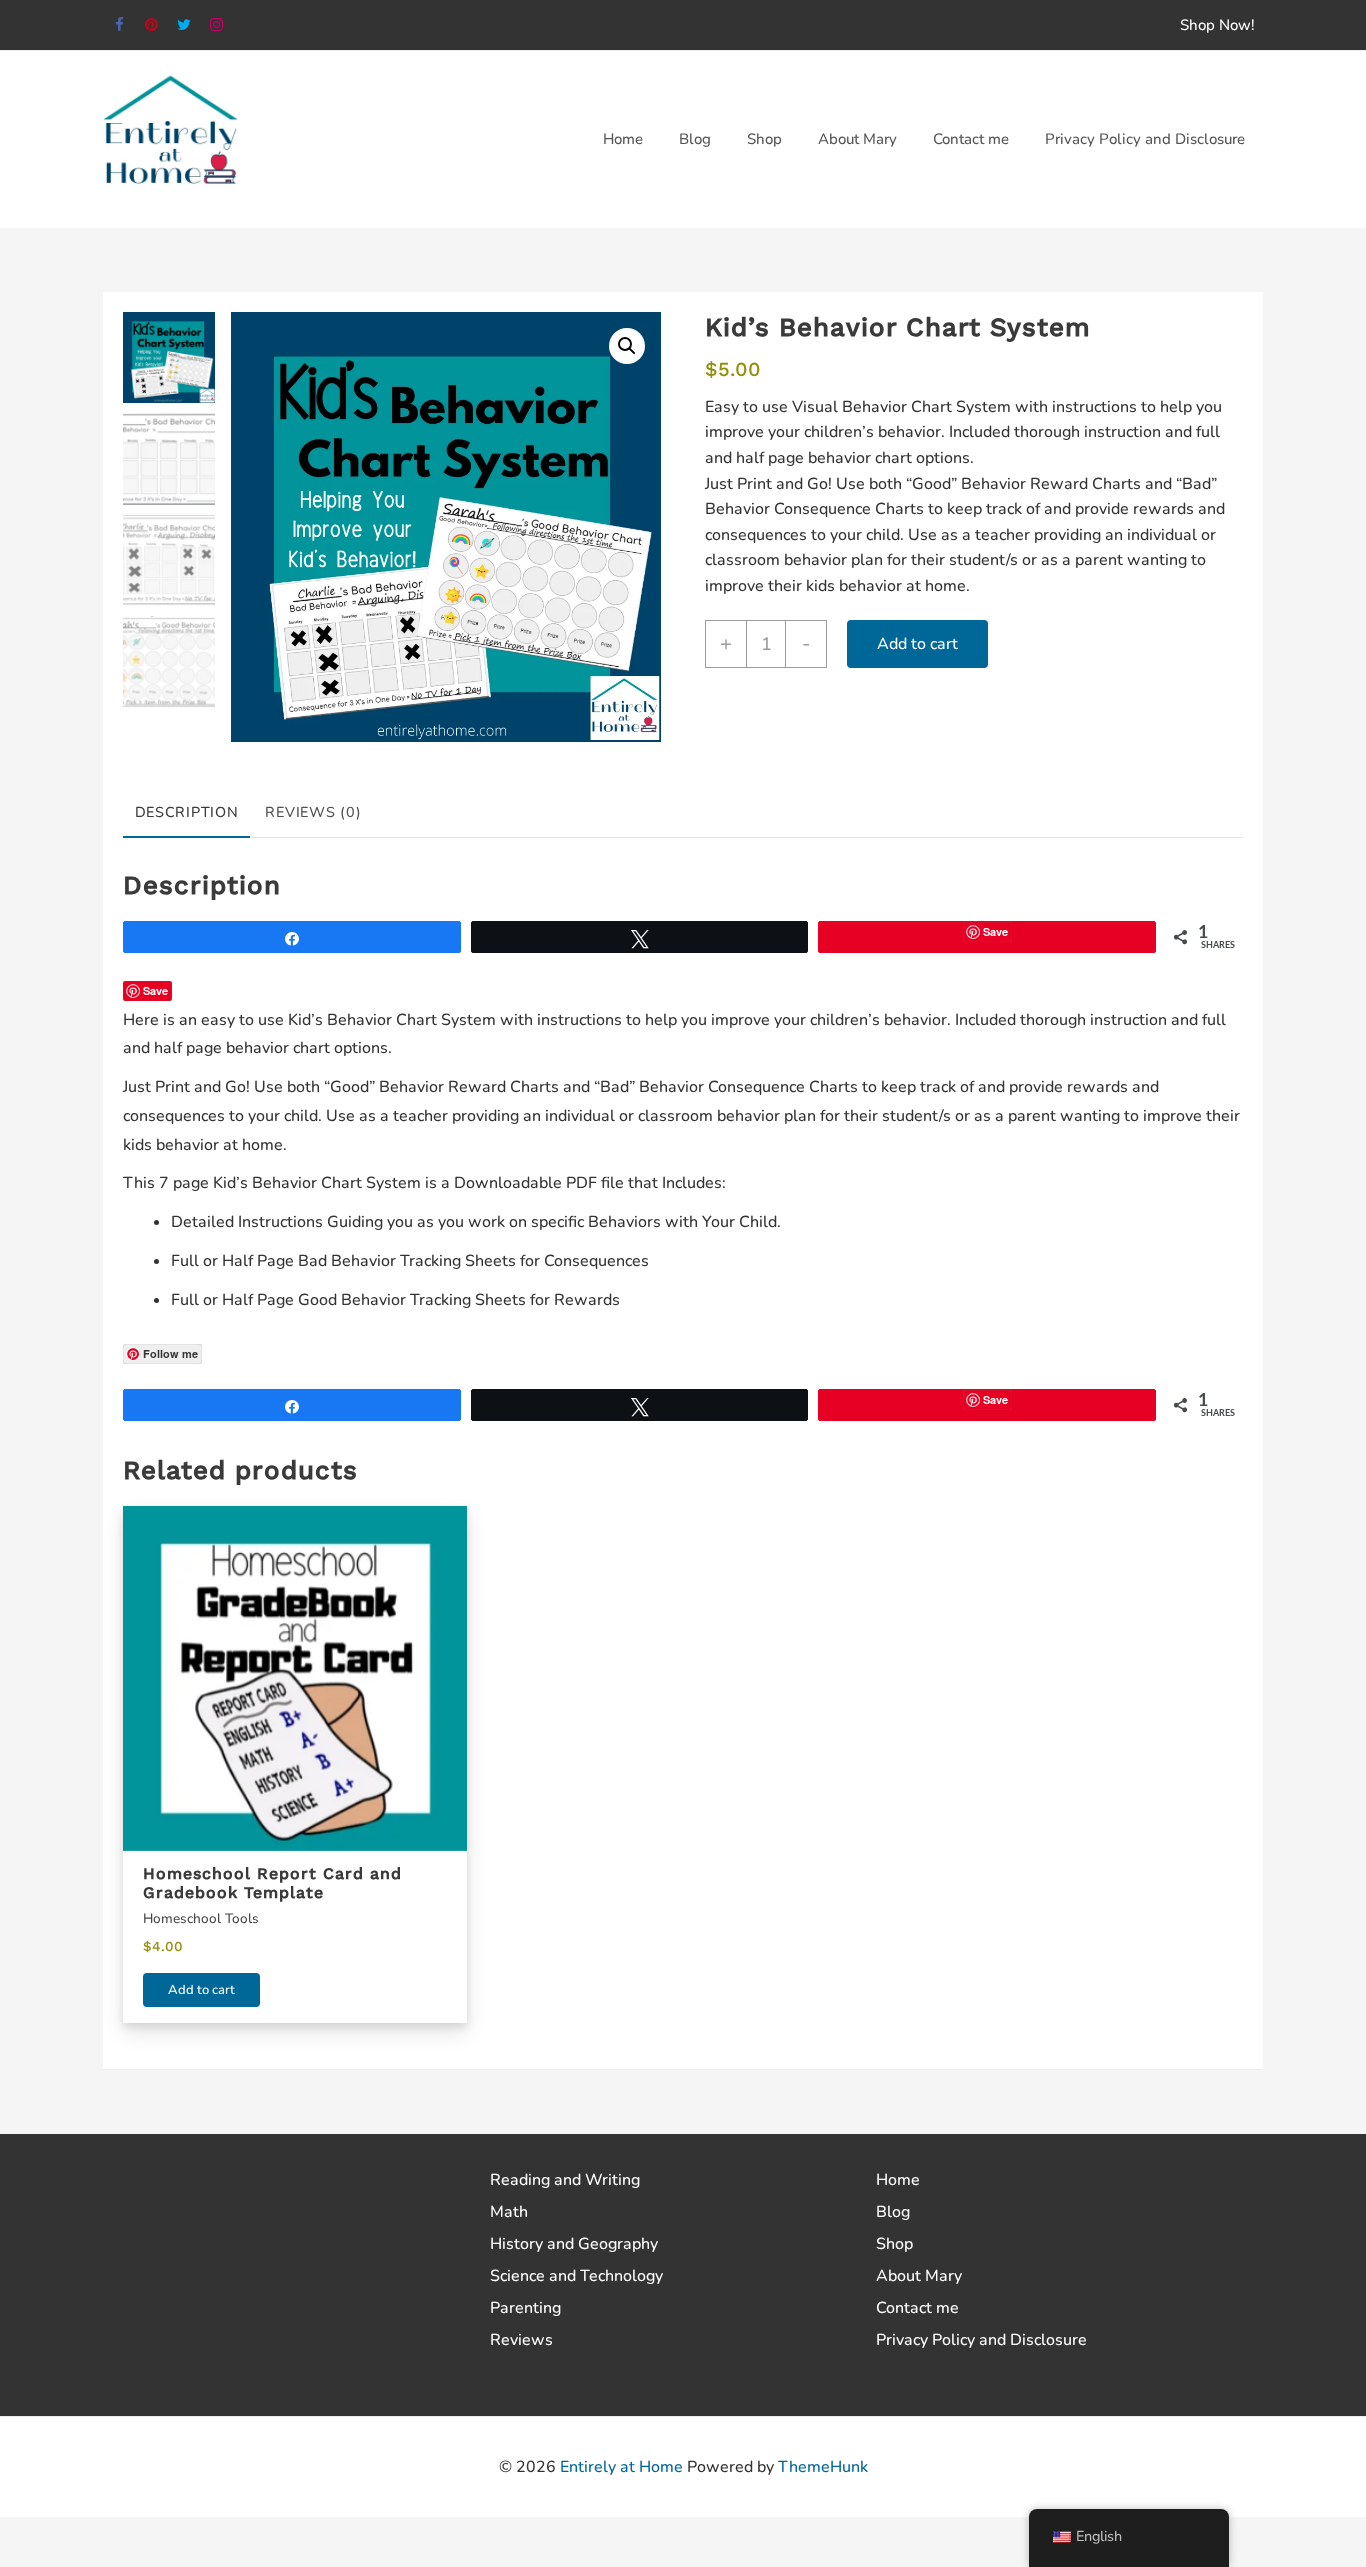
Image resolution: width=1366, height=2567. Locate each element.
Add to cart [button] (201, 1990)
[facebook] (119, 25)
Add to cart (917, 644)
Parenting (525, 2308)
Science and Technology (576, 2276)
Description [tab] (187, 812)
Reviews (521, 2340)
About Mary (919, 2276)
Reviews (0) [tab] (313, 812)
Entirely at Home (621, 2467)
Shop (894, 2244)
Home (898, 2180)
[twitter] (184, 25)
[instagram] (217, 25)
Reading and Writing (565, 2180)
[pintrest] (152, 25)
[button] (627, 346)
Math (509, 2212)
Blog (893, 2212)
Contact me (917, 2308)
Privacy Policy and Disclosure (981, 2340)
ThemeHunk (823, 2467)
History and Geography (574, 2244)
